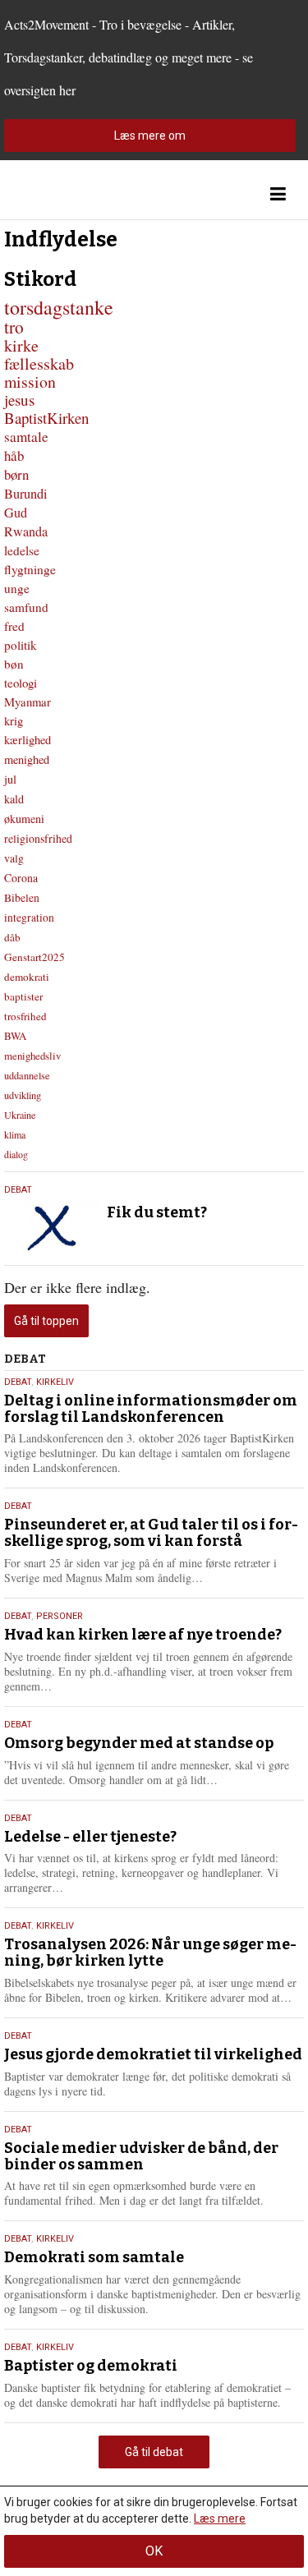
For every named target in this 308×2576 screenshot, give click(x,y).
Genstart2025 (34, 957)
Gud (16, 513)
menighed (27, 759)
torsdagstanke (59, 307)
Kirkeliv (55, 1382)
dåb (12, 937)
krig (14, 720)
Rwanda (26, 531)
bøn (14, 664)
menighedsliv (32, 1056)
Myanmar (28, 701)
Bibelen (22, 898)
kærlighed (28, 740)
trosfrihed (25, 1016)
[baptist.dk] (86, 194)
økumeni (24, 819)
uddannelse (27, 1075)
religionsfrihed (38, 838)
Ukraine (20, 1115)
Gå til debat (154, 2452)
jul (10, 779)
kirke (21, 345)
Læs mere (220, 2518)
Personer (60, 1616)
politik (21, 645)
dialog (16, 1154)
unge (17, 588)
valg (14, 858)
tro (14, 327)
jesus (19, 400)
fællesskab (39, 363)
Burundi (26, 494)
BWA (15, 1036)
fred (14, 626)
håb (14, 455)
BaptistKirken (46, 418)
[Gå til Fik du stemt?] (51, 1226)
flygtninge (30, 569)
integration (29, 918)
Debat (18, 1190)
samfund (26, 607)
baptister (23, 996)
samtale (26, 437)
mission (30, 382)
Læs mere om (150, 136)
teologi (21, 683)
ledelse (22, 550)
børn (16, 474)
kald (14, 799)
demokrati (27, 977)
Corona (21, 878)
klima (15, 1134)
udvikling (23, 1095)
